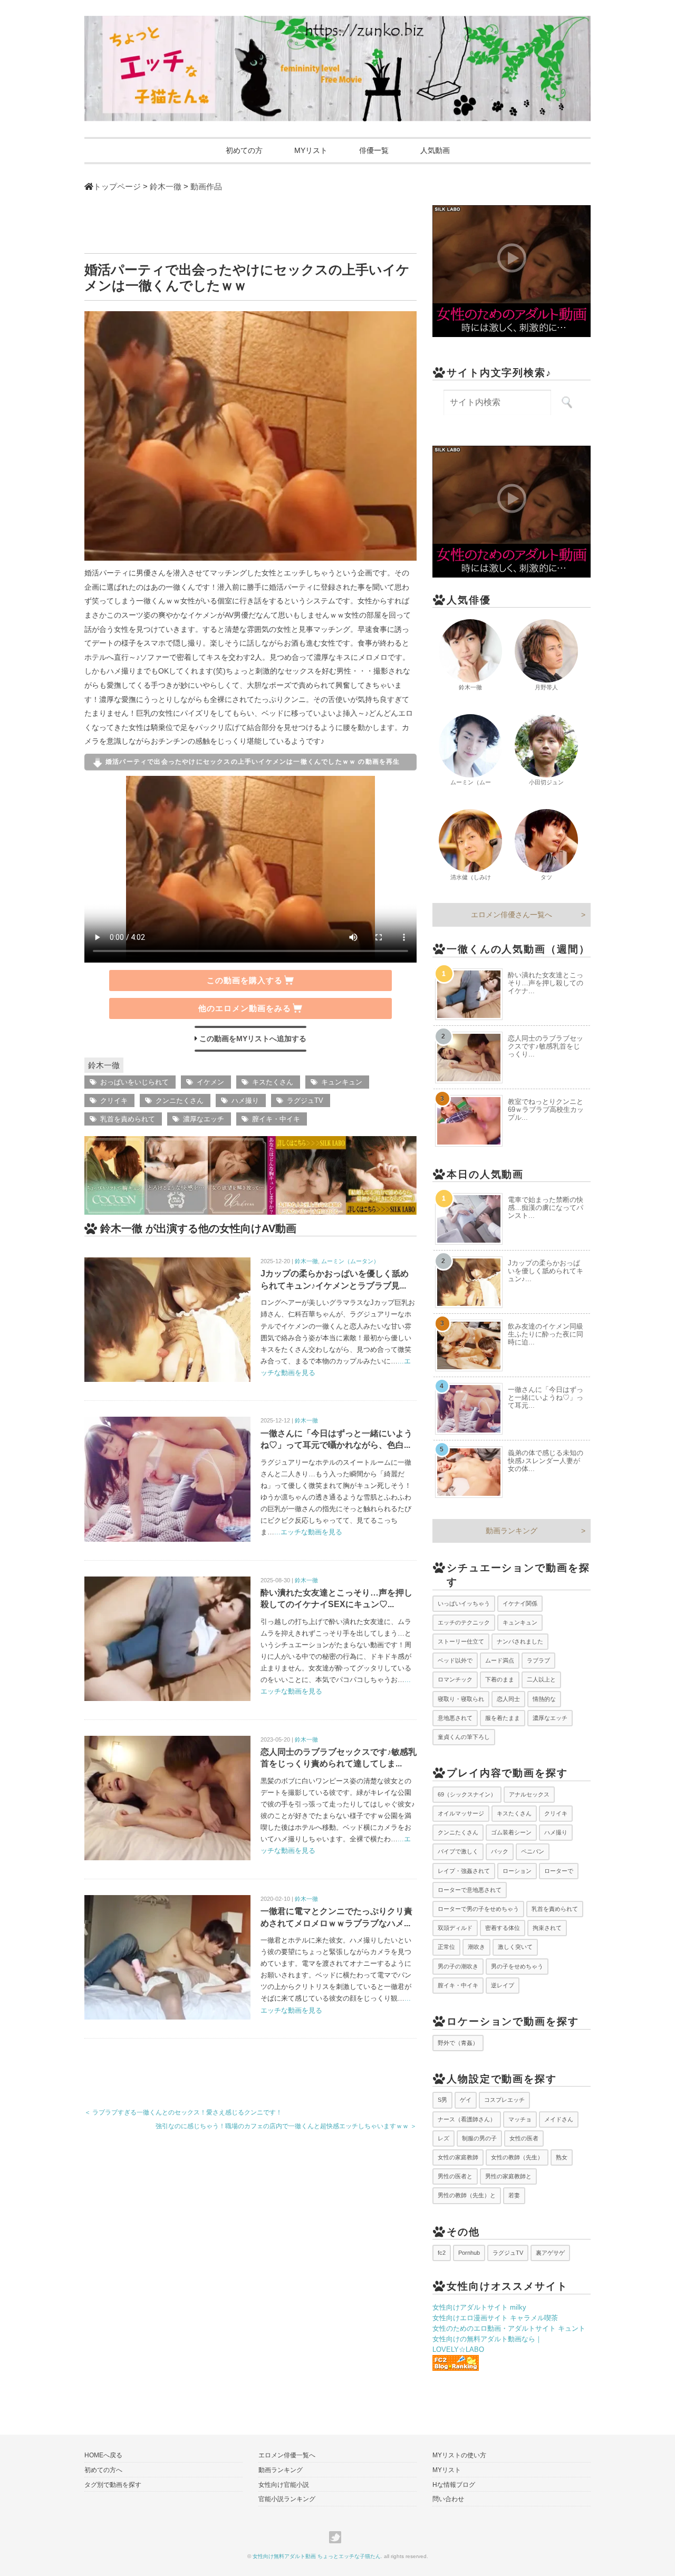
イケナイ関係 (520, 1603)
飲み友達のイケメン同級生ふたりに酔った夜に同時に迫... (546, 1334)
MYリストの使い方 (459, 2455)
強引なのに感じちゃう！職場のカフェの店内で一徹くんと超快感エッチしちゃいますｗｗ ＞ (286, 2126)
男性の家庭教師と (508, 2176)
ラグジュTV (305, 1100)
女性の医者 (524, 2138)
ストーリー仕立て (461, 1641)
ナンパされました (520, 1641)
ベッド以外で (455, 1660)
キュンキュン (342, 1082)
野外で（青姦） (458, 2043)
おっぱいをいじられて (134, 1082)
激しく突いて (515, 1947)
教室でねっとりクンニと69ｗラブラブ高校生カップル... (546, 1109)
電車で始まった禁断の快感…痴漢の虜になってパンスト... (546, 1208)
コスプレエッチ (504, 2100)
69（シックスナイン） (467, 1794)
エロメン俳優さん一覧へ (512, 915)
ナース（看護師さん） (467, 2119)
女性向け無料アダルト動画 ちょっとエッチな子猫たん (317, 2556)
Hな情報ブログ (454, 2485)
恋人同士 (508, 1699)
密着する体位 (503, 1928)
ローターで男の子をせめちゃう (478, 1909)
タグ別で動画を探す (113, 2485)
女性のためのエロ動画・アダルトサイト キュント (509, 2328)
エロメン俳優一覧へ (287, 2455)
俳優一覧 (374, 150)
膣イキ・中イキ (276, 1119)
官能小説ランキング (287, 2499)
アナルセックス (529, 1794)
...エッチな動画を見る (308, 1532)
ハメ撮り (245, 1100)
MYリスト (311, 150)
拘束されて (547, 1928)
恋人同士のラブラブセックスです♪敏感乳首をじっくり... (546, 1046)
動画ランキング (512, 1531)
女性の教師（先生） (517, 2157)
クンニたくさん (180, 1100)
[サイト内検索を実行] (567, 402)
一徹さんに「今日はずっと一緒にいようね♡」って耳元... (546, 1397)
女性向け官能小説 (284, 2485)
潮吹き (476, 1947)
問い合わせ (448, 2499)
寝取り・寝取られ (461, 1699)
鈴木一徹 (104, 1065)
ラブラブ (538, 1660)
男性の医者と (455, 2176)
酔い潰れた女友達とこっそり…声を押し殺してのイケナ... (546, 983)
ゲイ (466, 2100)
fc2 (442, 2253)
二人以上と (541, 1679)
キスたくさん (273, 1082)
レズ (443, 2138)
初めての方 (244, 150)
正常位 (446, 1947)
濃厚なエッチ (204, 1119)
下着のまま (500, 1679)
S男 (442, 2100)
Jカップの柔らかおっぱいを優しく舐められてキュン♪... (546, 1271)
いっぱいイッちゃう (464, 1603)
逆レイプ (503, 1985)
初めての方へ (103, 2470)
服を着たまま (503, 1718)
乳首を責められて (128, 1119)
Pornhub (469, 2253)
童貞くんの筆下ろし (464, 1737)
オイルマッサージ (461, 1813)
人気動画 (435, 150)
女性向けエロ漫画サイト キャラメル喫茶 (495, 2318)
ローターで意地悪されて (470, 1890)
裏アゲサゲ (550, 2253)
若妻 (514, 2195)
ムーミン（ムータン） (350, 1261)
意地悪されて (455, 1718)
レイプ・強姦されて (464, 1871)
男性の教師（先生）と (467, 2195)
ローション (517, 1871)
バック (500, 1851)
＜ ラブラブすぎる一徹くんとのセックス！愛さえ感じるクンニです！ (183, 2112)
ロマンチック (455, 1679)
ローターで (559, 1871)
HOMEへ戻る (103, 2455)
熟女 (562, 2157)
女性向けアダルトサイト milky (479, 2307)
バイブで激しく (458, 1851)
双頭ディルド (455, 1928)
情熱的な (544, 1699)
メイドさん (559, 2119)
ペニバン (533, 1851)
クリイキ (114, 1100)
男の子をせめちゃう (517, 1966)
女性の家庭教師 (458, 2157)
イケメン (210, 1082)
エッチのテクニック (464, 1622)
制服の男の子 (479, 2138)
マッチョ (520, 2119)
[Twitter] (338, 2537)
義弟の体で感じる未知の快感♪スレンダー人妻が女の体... (546, 1461)
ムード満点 (500, 1660)
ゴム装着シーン (511, 1832)
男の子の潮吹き (458, 1966)
